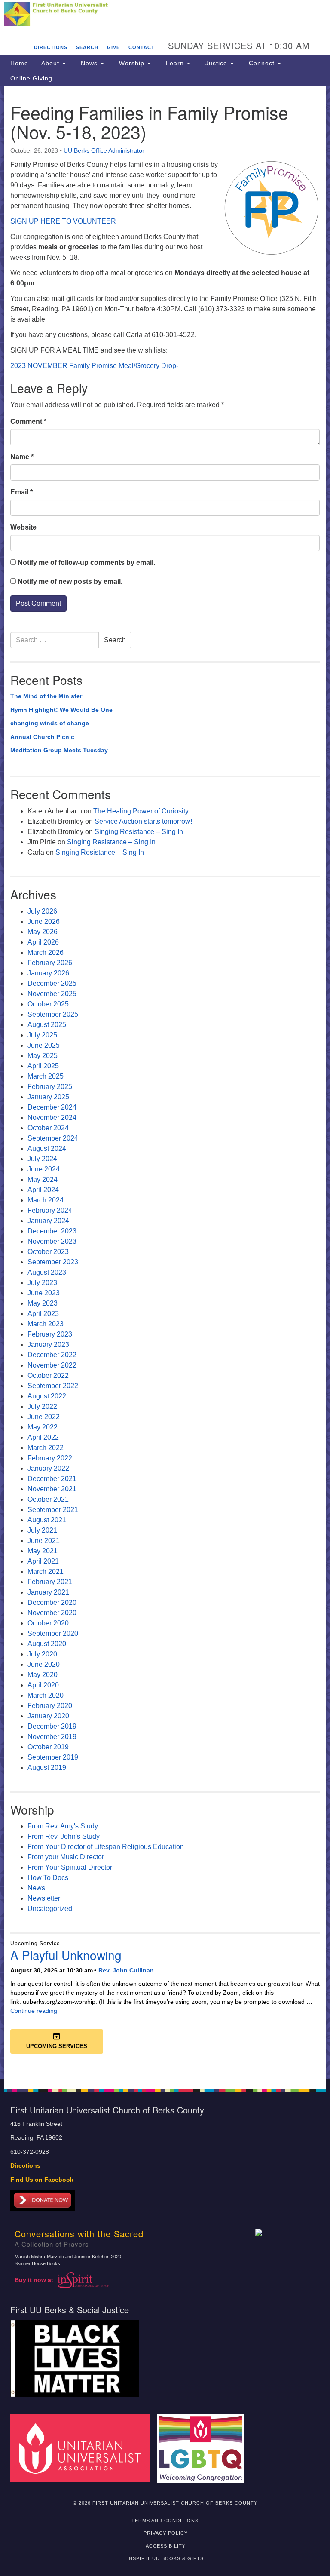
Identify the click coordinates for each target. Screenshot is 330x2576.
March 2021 (46, 1572)
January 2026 (48, 973)
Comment (28, 422)
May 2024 (43, 1179)
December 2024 (52, 1107)
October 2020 (48, 1623)
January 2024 (48, 1221)
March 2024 (46, 1200)
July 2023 (42, 1283)
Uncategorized (50, 1909)
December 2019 (52, 1726)
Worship (132, 63)
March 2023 (46, 1324)
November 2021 (52, 1489)
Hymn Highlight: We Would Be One (61, 710)
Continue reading (34, 2011)
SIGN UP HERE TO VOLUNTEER (63, 221)
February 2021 (50, 1582)
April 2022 (43, 1437)
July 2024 (42, 1159)
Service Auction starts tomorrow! (143, 821)
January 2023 (48, 1345)
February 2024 (50, 1210)
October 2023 (48, 1252)
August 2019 (47, 1768)
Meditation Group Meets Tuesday (59, 750)
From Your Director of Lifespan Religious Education (106, 1847)
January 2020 (48, 1716)
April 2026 (43, 942)
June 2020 (44, 1664)
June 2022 (44, 1417)
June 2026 (44, 922)
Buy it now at (35, 2280)
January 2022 (48, 1468)
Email (21, 492)
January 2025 (48, 1097)
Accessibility (166, 2546)
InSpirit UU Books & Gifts (165, 2558)
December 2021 (52, 1479)
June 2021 (44, 1541)
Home (19, 63)
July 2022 (42, 1406)
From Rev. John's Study (64, 1836)
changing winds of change (50, 723)
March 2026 (46, 952)
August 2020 (47, 1644)
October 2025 (48, 1004)
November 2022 (52, 1365)
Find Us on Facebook (42, 2180)
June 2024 (44, 1169)
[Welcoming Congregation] (204, 2448)
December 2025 (52, 983)
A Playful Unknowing (66, 1955)
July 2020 (42, 1654)
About (51, 63)
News (89, 63)
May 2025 (43, 1056)
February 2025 (50, 1087)
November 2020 (52, 1613)
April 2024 (43, 1190)
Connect (262, 63)
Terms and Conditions (165, 2521)
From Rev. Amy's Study (63, 1826)
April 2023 (43, 1314)
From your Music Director (66, 1857)
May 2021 (43, 1551)
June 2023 (44, 1293)
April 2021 (43, 1561)
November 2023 (52, 1241)
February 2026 (50, 963)
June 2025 (44, 1045)
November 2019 (52, 1737)
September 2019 (53, 1757)
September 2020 (53, 1633)
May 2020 (43, 1675)
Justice (216, 63)
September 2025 (53, 1014)
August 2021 (47, 1520)
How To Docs (48, 1878)
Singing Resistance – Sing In (139, 832)
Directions (51, 47)
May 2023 (43, 1303)
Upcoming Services (57, 2046)
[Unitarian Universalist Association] (83, 2448)
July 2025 (42, 1035)
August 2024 (47, 1148)
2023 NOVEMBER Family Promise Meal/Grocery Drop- (94, 366)
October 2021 (48, 1499)
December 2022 (52, 1355)
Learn (175, 63)
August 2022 (47, 1396)
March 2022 (46, 1448)
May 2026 (43, 932)
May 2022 (43, 1427)
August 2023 (47, 1272)
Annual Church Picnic (42, 737)
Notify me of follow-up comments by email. (86, 563)
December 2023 (52, 1231)
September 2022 (53, 1386)
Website (23, 527)
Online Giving (31, 78)
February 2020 (50, 1706)
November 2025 (52, 994)
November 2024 (52, 1118)
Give (113, 47)
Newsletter (44, 1898)
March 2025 (46, 1076)
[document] (165, 1083)
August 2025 (47, 1025)
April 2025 (43, 1066)
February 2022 (50, 1458)
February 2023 (50, 1334)
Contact (142, 47)
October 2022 (48, 1375)
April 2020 (43, 1685)
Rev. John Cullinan (126, 1970)
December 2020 (52, 1602)
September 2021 (53, 1510)
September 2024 (53, 1138)
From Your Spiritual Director (70, 1867)
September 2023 (53, 1262)
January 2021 (48, 1592)
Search (87, 47)
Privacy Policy (166, 2533)
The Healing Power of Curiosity (141, 811)
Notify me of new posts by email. (70, 581)
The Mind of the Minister (46, 696)
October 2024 (48, 1128)
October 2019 (48, 1747)
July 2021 (42, 1530)
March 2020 (46, 1695)
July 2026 (42, 911)
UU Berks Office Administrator (104, 150)
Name (22, 457)
